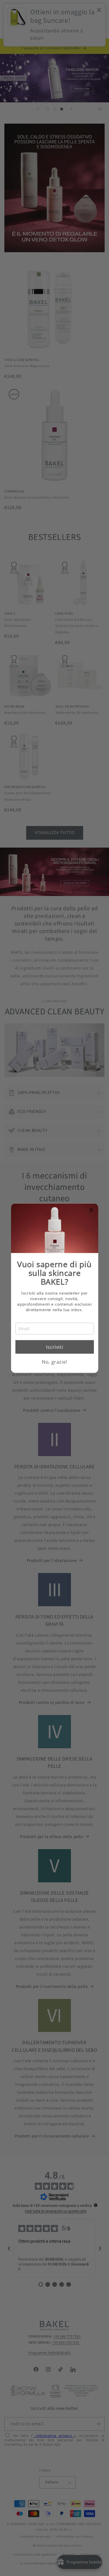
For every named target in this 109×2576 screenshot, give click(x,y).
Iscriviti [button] (54, 1347)
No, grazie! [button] (54, 1362)
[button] (92, 1210)
